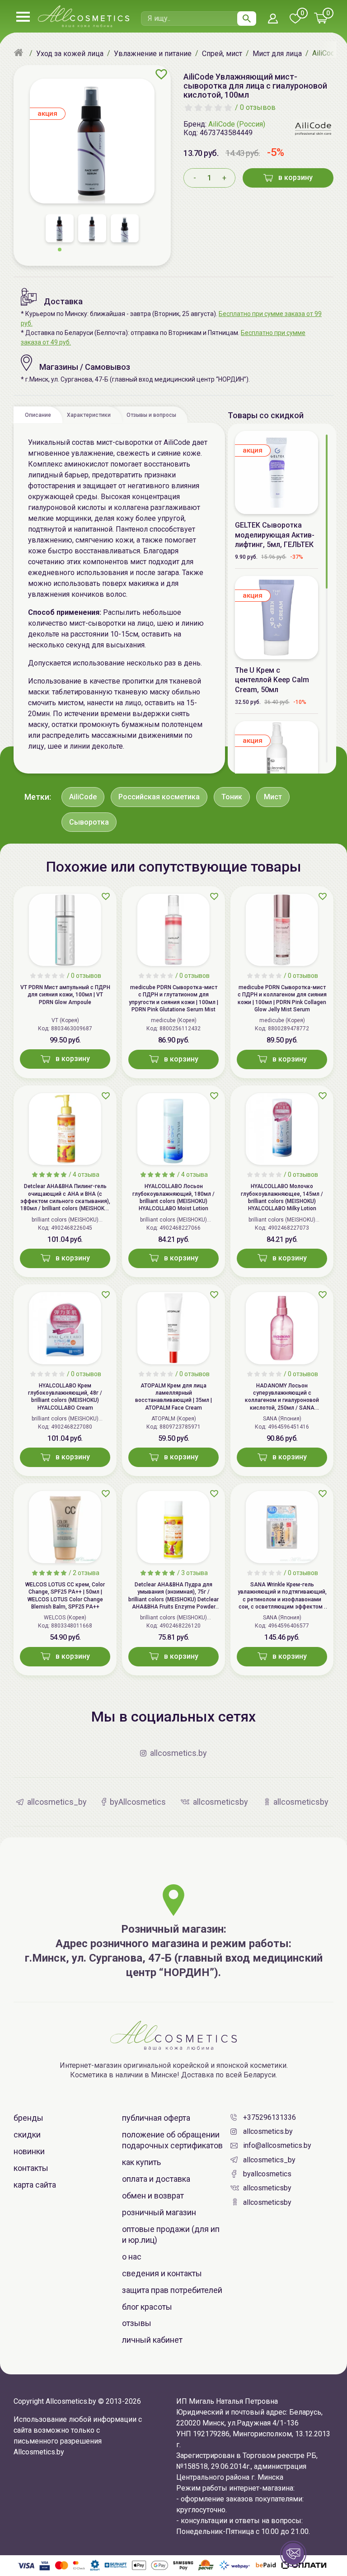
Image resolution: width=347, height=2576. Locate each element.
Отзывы (137, 2323)
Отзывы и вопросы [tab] (151, 415)
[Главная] (20, 53)
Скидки (27, 2135)
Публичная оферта (156, 2118)
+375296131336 (270, 2117)
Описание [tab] (38, 415)
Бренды (28, 2118)
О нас (132, 2257)
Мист (273, 797)
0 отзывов (258, 107)
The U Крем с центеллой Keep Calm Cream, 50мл (272, 680)
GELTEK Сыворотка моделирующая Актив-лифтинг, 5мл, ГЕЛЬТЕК (275, 535)
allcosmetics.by (268, 2131)
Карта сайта (35, 2185)
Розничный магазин (159, 2212)
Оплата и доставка (156, 2179)
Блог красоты (147, 2307)
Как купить (141, 2162)
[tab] (38, 415)
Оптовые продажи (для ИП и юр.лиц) (171, 2234)
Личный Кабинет (152, 2340)
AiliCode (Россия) (237, 124)
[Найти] (247, 19)
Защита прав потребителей (172, 2290)
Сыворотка (89, 822)
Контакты (31, 2168)
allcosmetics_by (269, 2160)
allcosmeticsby (267, 2188)
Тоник (232, 797)
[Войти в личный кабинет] (273, 19)
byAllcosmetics (267, 2174)
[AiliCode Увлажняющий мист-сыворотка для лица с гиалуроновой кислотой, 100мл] (92, 141)
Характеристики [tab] (89, 415)
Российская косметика (159, 797)
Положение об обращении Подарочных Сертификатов (172, 2140)
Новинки (29, 2151)
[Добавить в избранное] (161, 74)
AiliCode (83, 797)
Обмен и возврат (153, 2196)
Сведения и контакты (162, 2273)
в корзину (295, 177)
